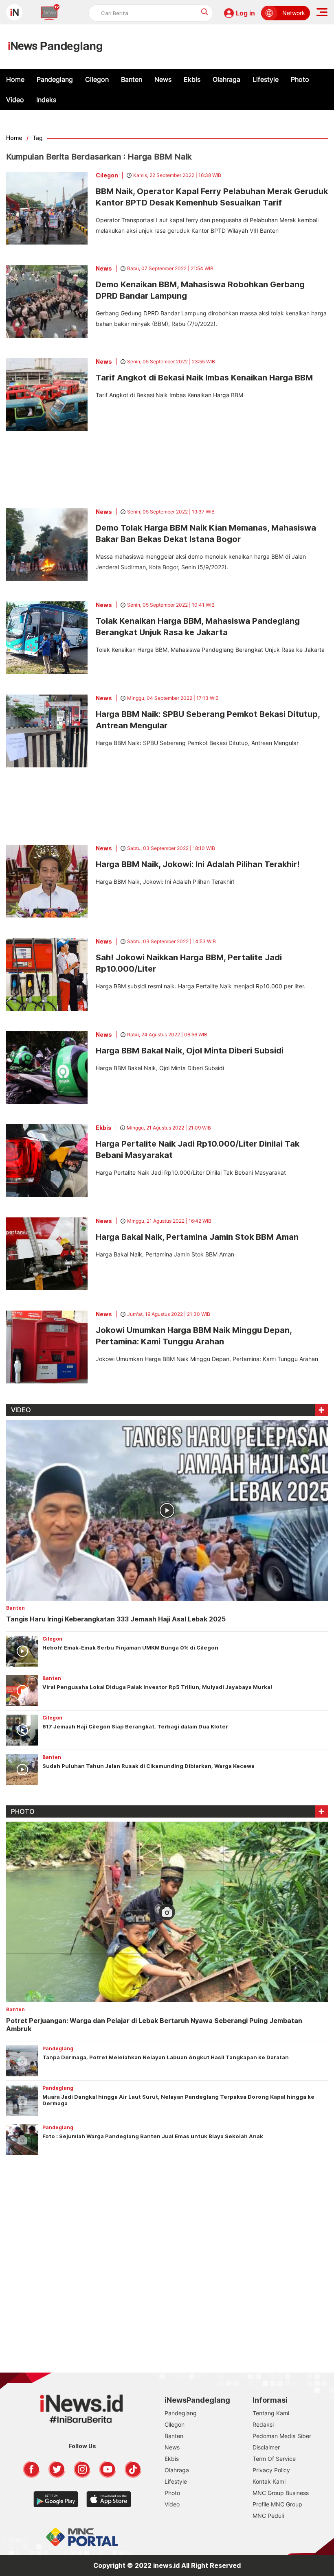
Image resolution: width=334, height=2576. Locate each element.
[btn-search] (205, 12)
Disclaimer (266, 2447)
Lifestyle (266, 79)
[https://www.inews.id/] (55, 47)
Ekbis (192, 79)
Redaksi (263, 2424)
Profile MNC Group (277, 2504)
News (163, 79)
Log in (245, 13)
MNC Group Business (281, 2493)
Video (15, 100)
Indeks (46, 100)
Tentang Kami (271, 2413)
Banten (132, 79)
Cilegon (97, 79)
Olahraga (226, 79)
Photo (300, 79)
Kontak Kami (269, 2481)
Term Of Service (274, 2459)
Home (15, 79)
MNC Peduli (268, 2516)
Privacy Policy (271, 2470)
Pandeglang (55, 79)
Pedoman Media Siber (282, 2436)
